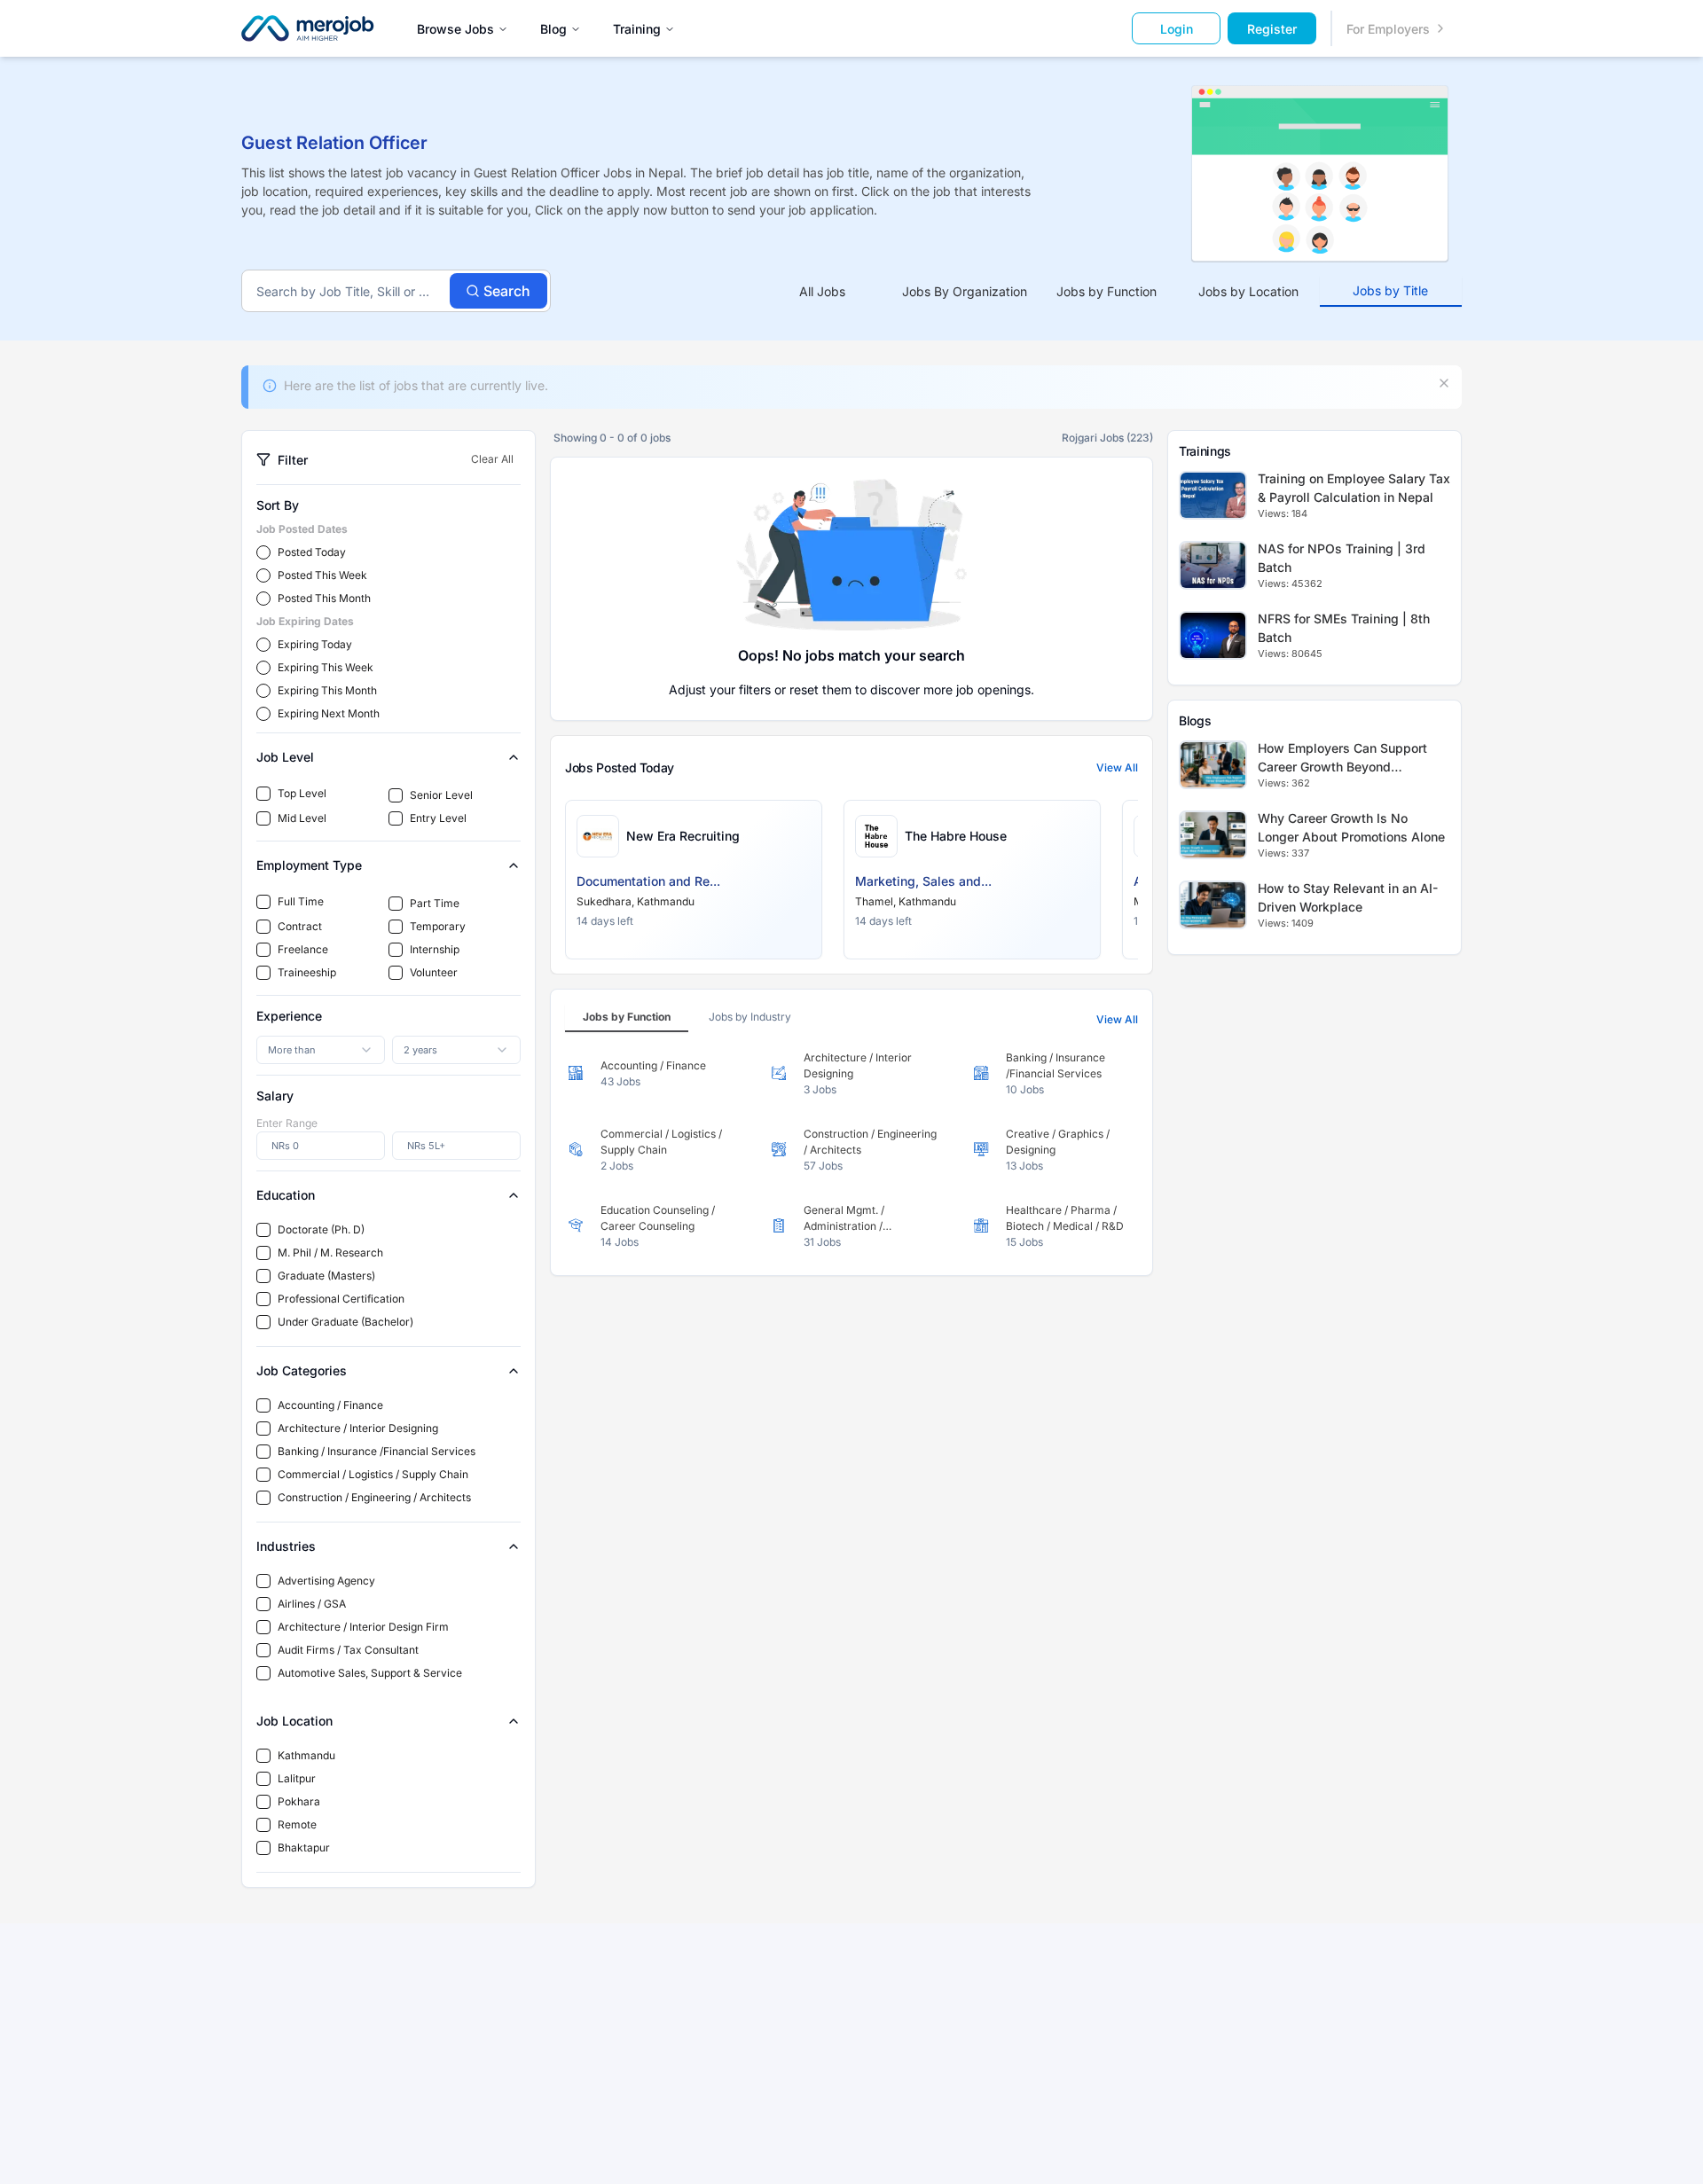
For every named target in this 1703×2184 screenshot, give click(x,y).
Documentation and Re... (648, 881)
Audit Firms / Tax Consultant (348, 1650)
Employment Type (309, 865)
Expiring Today (315, 644)
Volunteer (434, 972)
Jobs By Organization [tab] (965, 291)
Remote (297, 1824)
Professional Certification (341, 1299)
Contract (300, 926)
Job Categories (302, 1370)
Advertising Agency (326, 1581)
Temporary (438, 926)
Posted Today (312, 552)
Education (286, 1195)
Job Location (294, 1721)
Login (1177, 29)
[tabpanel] (851, 1150)
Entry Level (438, 818)
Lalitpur (297, 1778)
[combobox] (321, 1050)
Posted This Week (322, 575)
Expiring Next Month (329, 713)
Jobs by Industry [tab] (750, 1017)
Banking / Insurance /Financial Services (377, 1451)
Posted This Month (324, 598)
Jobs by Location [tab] (1248, 291)
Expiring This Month (327, 690)
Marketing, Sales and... (923, 881)
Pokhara (299, 1801)
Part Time (435, 903)
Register (1272, 29)
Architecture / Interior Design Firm (363, 1627)
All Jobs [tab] (822, 291)
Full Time (301, 901)
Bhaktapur (304, 1847)
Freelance (303, 949)
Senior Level (441, 795)
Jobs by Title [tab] (1390, 290)
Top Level (302, 793)
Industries (286, 1546)
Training (637, 29)
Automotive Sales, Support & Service (370, 1673)
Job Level (285, 757)
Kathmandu (306, 1755)
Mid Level (302, 818)
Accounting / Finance (330, 1405)
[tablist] (1107, 291)
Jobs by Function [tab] (1107, 291)
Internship (435, 949)
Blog (553, 29)
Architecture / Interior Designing (358, 1428)
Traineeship (307, 972)
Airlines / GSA (312, 1604)
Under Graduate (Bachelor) (345, 1322)
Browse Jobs (455, 29)
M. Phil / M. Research (330, 1252)
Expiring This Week (326, 667)
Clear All (492, 459)
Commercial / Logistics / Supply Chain (373, 1474)
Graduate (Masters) (326, 1276)
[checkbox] (263, 794)
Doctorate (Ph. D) (321, 1229)
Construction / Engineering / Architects (374, 1497)
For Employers (1388, 29)
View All (1117, 767)
